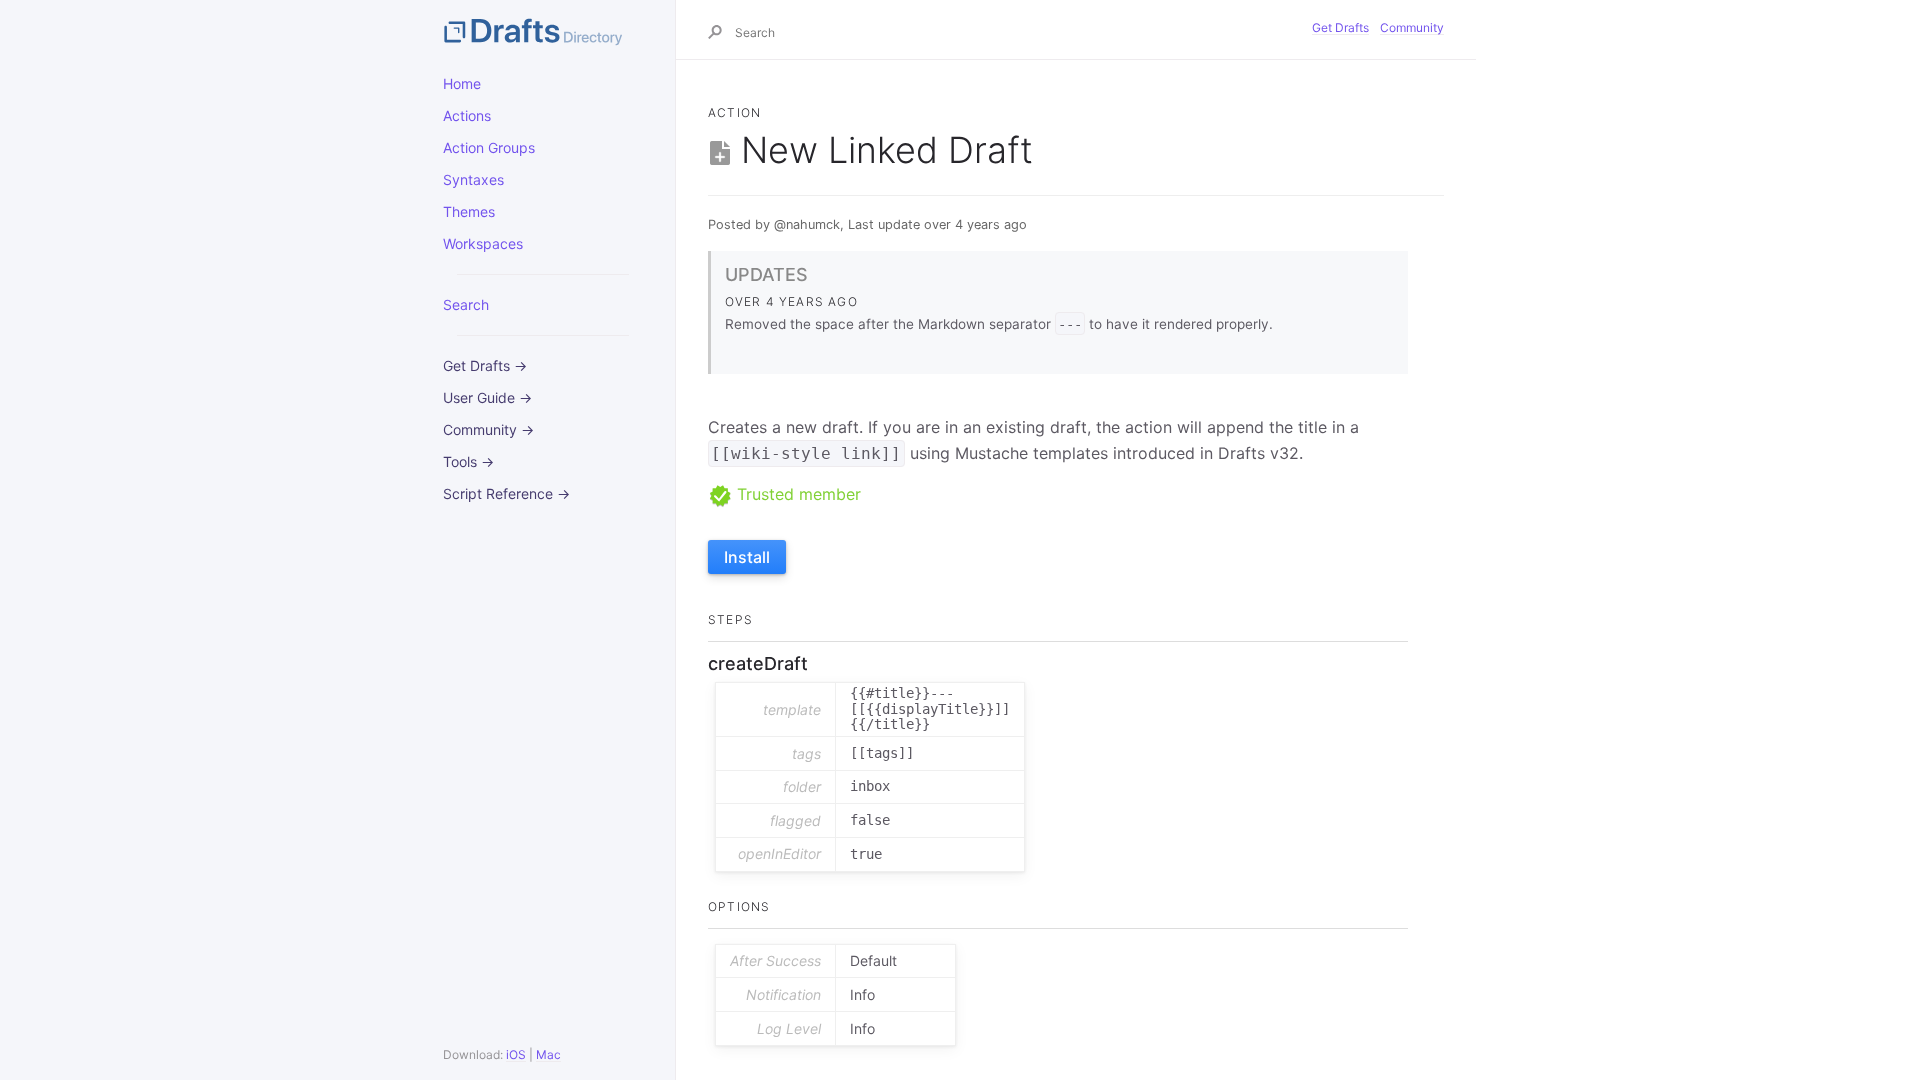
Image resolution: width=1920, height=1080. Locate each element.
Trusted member (796, 494)
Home (462, 83)
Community (1412, 27)
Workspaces (483, 243)
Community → (488, 429)
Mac (548, 1054)
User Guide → (487, 397)
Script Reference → (506, 493)
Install (747, 557)
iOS (516, 1054)
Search (466, 304)
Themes (469, 211)
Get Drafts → (485, 365)
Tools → (468, 461)
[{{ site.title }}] (543, 30)
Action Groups (489, 147)
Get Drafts (1340, 27)
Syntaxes (473, 179)
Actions (467, 115)
